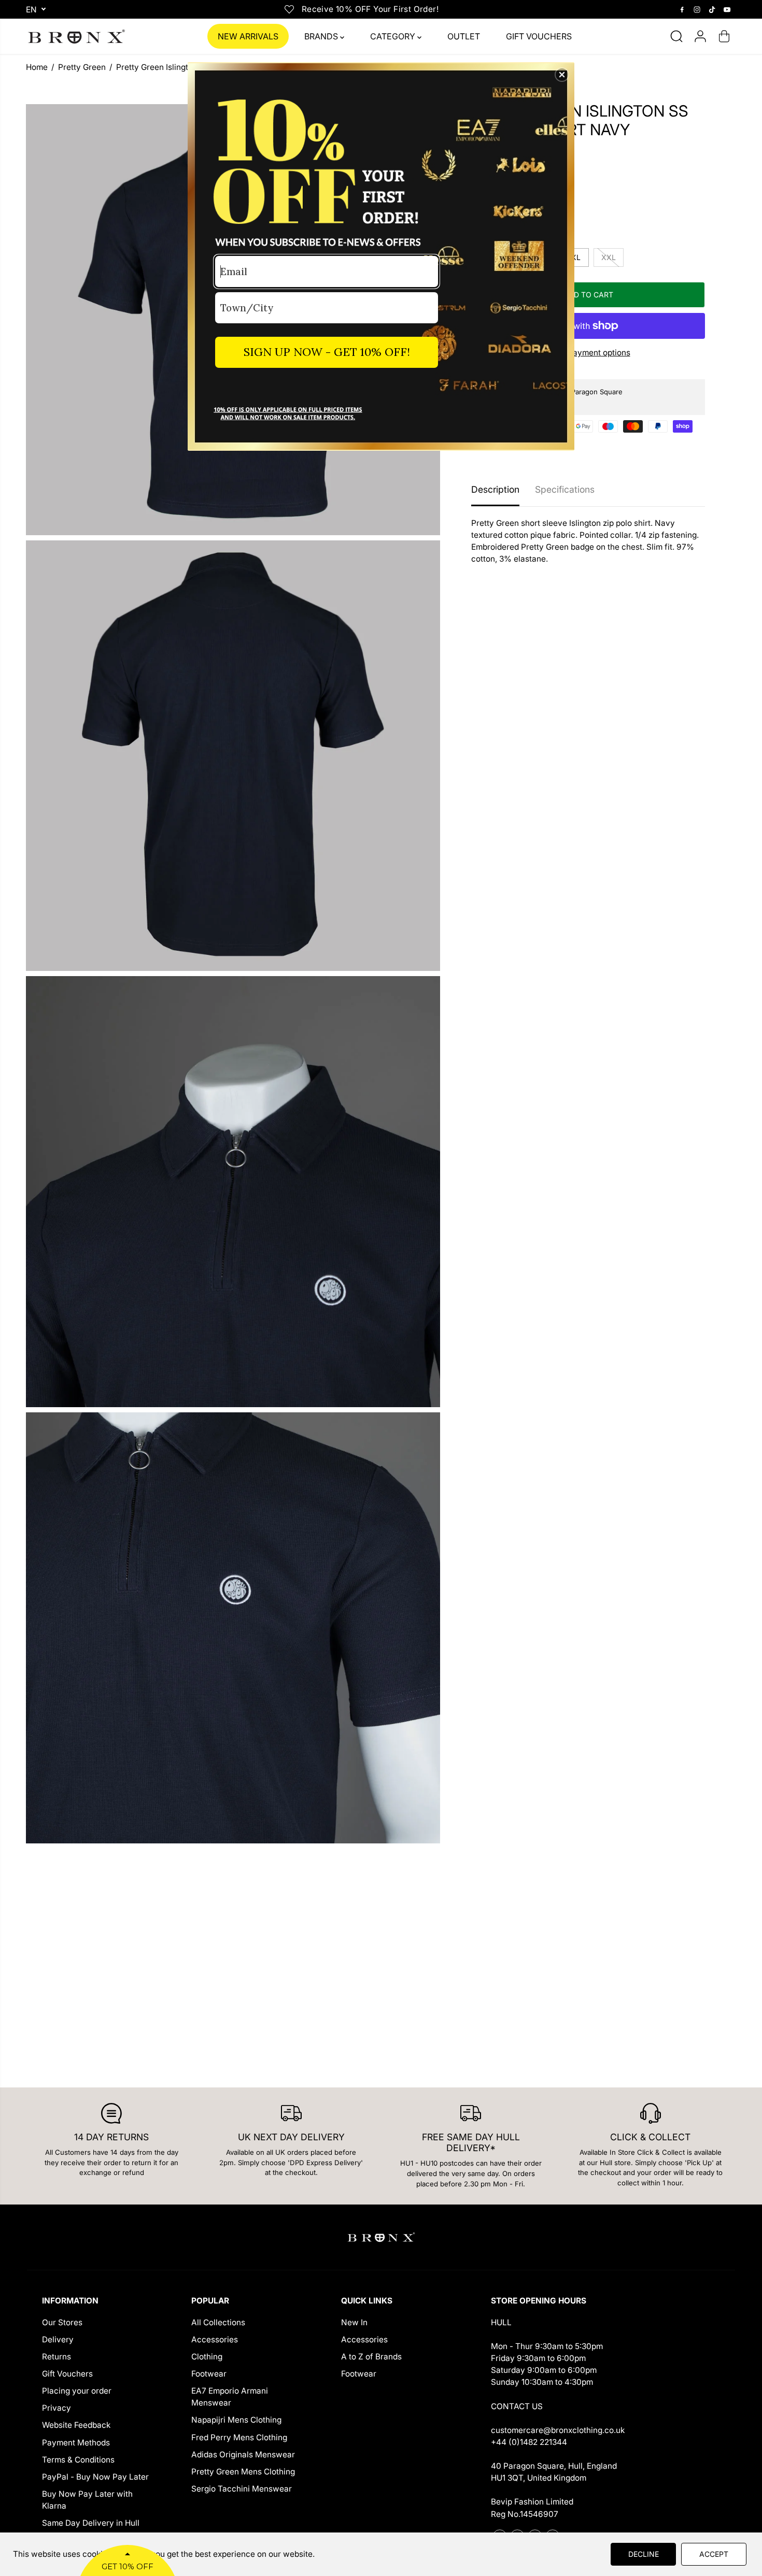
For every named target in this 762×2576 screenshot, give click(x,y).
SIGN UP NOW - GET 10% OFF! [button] (327, 352)
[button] (562, 75)
